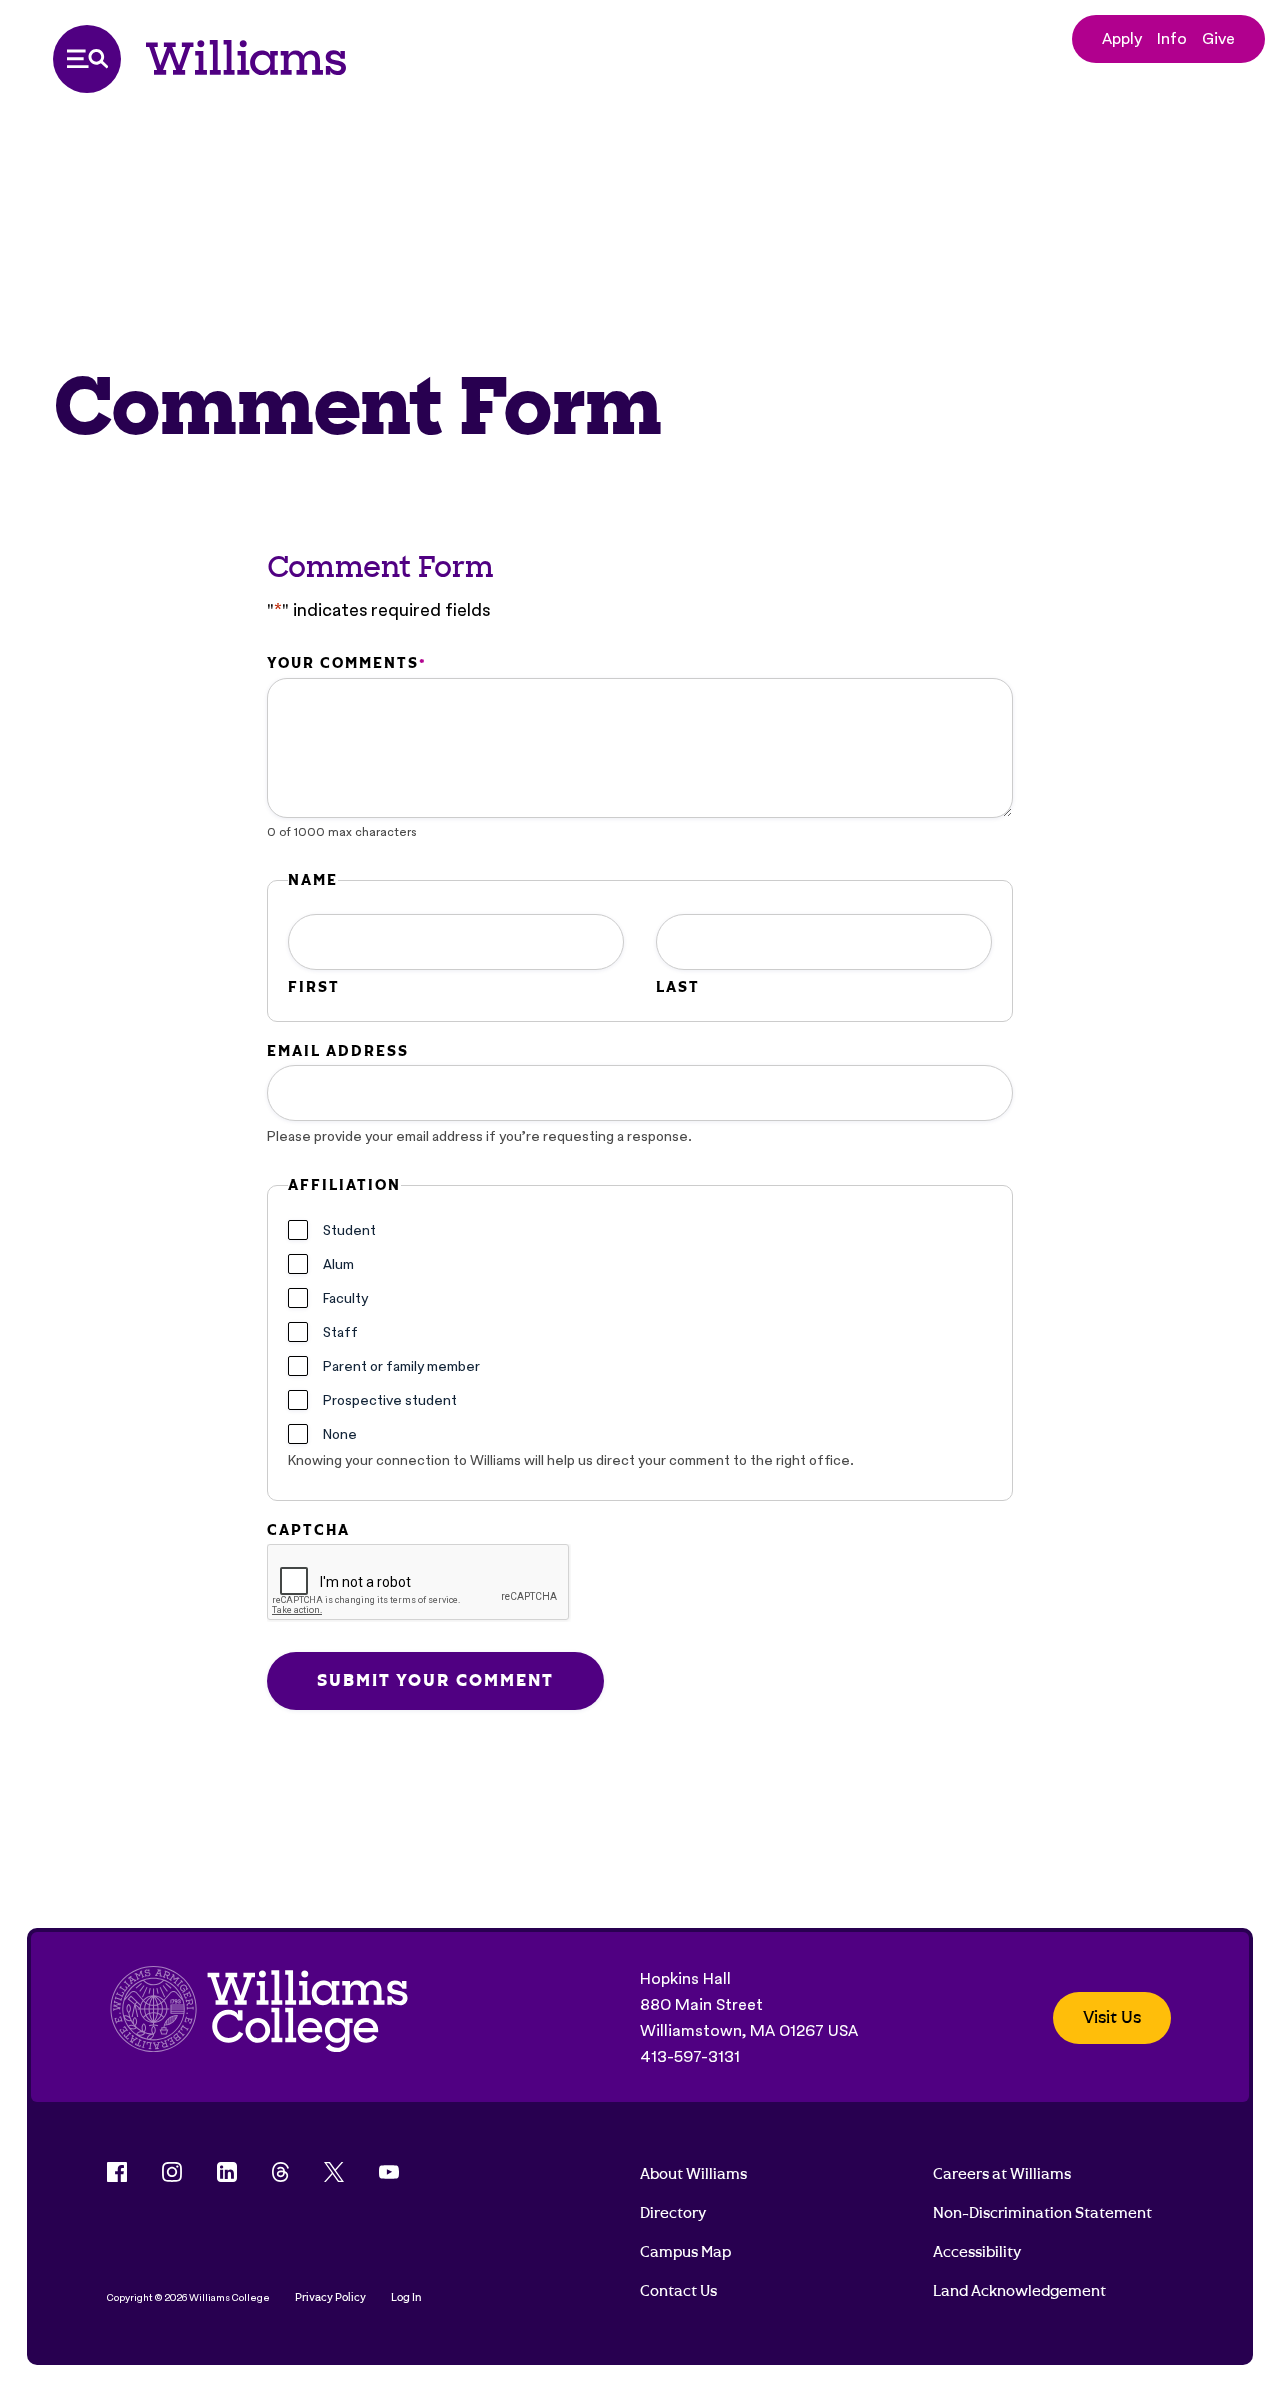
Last (678, 987)
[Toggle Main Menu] (87, 59)
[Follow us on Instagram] (172, 2172)
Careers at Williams (1002, 2174)
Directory (673, 2213)
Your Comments (346, 663)
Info (1172, 38)
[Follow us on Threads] (280, 2172)
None (340, 1434)
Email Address (338, 1051)
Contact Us (678, 2291)
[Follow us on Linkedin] (227, 2172)
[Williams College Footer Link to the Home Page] (259, 2018)
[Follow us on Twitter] (334, 2172)
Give (1218, 38)
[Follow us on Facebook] (117, 2172)
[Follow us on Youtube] (389, 2172)
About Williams (693, 2174)
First (314, 987)
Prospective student (390, 1400)
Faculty (345, 1298)
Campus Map (685, 2252)
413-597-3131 (690, 2056)
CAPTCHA (308, 1530)
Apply (1122, 38)
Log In (406, 2297)
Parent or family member (401, 1366)
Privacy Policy (330, 2297)
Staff (340, 1332)
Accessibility (977, 2252)
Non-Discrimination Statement (1042, 2213)
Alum (338, 1264)
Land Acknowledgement (1019, 2291)
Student (349, 1230)
